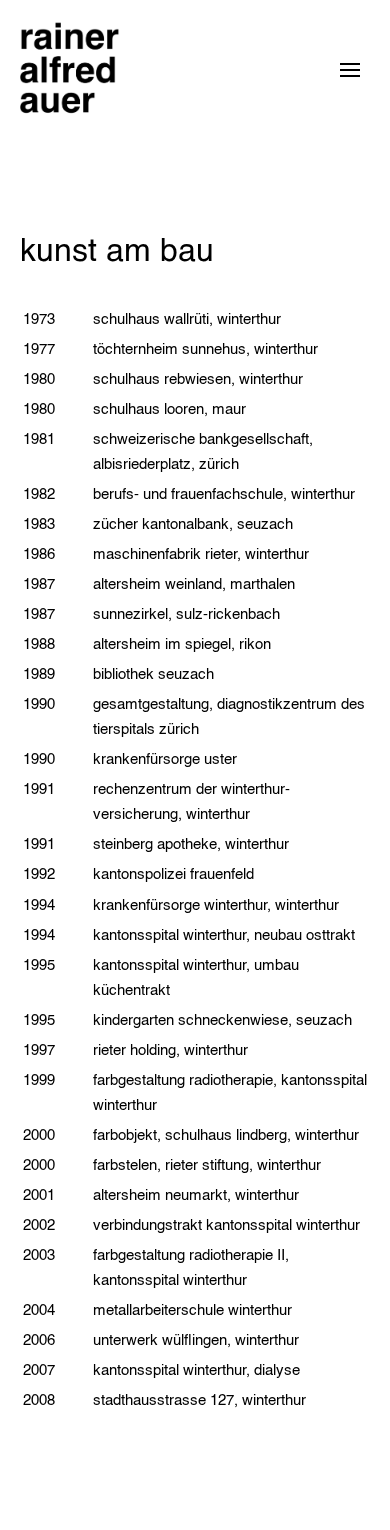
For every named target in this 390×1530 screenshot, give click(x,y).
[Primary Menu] (350, 70)
